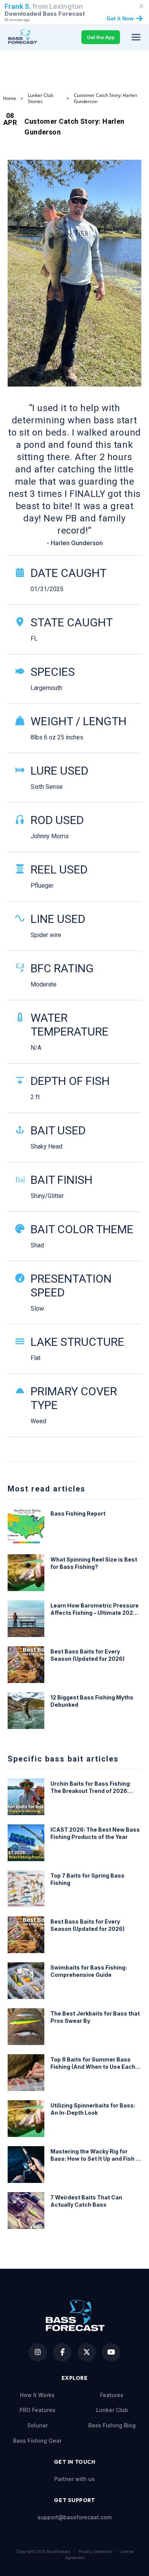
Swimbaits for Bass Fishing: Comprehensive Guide (89, 1971)
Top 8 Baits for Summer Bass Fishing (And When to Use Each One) (93, 2063)
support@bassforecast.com (74, 2517)
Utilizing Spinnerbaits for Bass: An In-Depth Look (93, 2109)
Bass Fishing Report (78, 1513)
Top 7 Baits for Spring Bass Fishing (87, 1879)
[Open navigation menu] (136, 37)
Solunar (37, 2425)
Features (112, 2395)
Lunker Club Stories (40, 98)
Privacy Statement (95, 2551)
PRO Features (37, 2410)
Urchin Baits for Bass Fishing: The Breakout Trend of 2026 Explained (91, 1788)
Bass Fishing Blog (112, 2425)
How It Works (37, 2395)
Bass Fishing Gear (37, 2441)
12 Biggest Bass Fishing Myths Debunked (92, 1701)
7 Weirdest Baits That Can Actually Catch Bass (86, 2201)
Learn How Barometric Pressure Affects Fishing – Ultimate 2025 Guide (95, 1609)
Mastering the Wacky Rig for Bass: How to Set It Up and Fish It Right (95, 2155)
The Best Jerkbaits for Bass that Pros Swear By (95, 2017)
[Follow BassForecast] (38, 2352)
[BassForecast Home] (23, 37)
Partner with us (74, 2479)
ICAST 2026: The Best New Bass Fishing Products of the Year (95, 1833)
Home (10, 98)
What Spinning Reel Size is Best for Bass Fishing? (94, 1563)
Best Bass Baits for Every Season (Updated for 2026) (87, 1655)
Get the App (101, 37)
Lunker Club (112, 2410)
